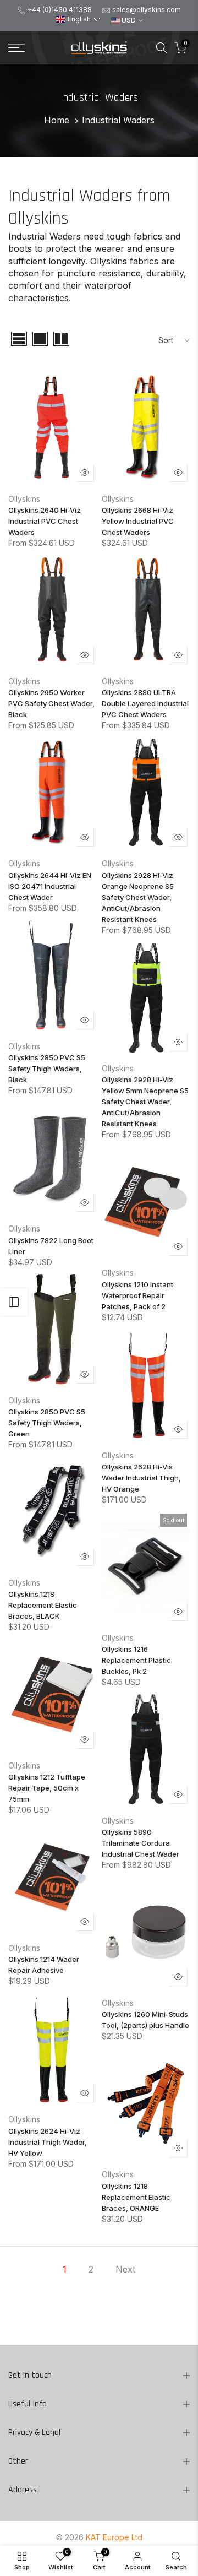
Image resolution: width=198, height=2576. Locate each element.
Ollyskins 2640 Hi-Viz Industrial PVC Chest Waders (45, 521)
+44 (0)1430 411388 (60, 10)
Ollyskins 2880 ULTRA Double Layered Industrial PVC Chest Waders (145, 703)
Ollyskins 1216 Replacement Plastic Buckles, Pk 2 (136, 1660)
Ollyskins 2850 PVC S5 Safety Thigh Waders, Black (47, 1069)
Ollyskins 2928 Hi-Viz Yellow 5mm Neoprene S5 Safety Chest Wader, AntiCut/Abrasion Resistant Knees (145, 1102)
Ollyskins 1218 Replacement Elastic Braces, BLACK (43, 1605)
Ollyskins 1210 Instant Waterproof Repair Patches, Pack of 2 (137, 1295)
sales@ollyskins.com (147, 10)
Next (125, 2269)
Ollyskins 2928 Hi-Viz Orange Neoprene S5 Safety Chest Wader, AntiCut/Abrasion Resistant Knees (138, 897)
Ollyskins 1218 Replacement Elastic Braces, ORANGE (136, 2197)
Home (57, 120)
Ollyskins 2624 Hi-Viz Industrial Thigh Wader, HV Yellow (48, 2142)
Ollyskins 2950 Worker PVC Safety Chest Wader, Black (51, 703)
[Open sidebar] (14, 1302)
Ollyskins (24, 499)
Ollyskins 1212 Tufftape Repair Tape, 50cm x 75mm (47, 1788)
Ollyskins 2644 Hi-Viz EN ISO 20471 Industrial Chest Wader (50, 886)
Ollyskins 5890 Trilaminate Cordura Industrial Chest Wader (141, 1843)
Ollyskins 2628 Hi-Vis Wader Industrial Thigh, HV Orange (141, 1478)
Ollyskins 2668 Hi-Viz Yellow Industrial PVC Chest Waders (138, 521)
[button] (78, 20)
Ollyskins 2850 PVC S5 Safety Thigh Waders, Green (47, 1423)
